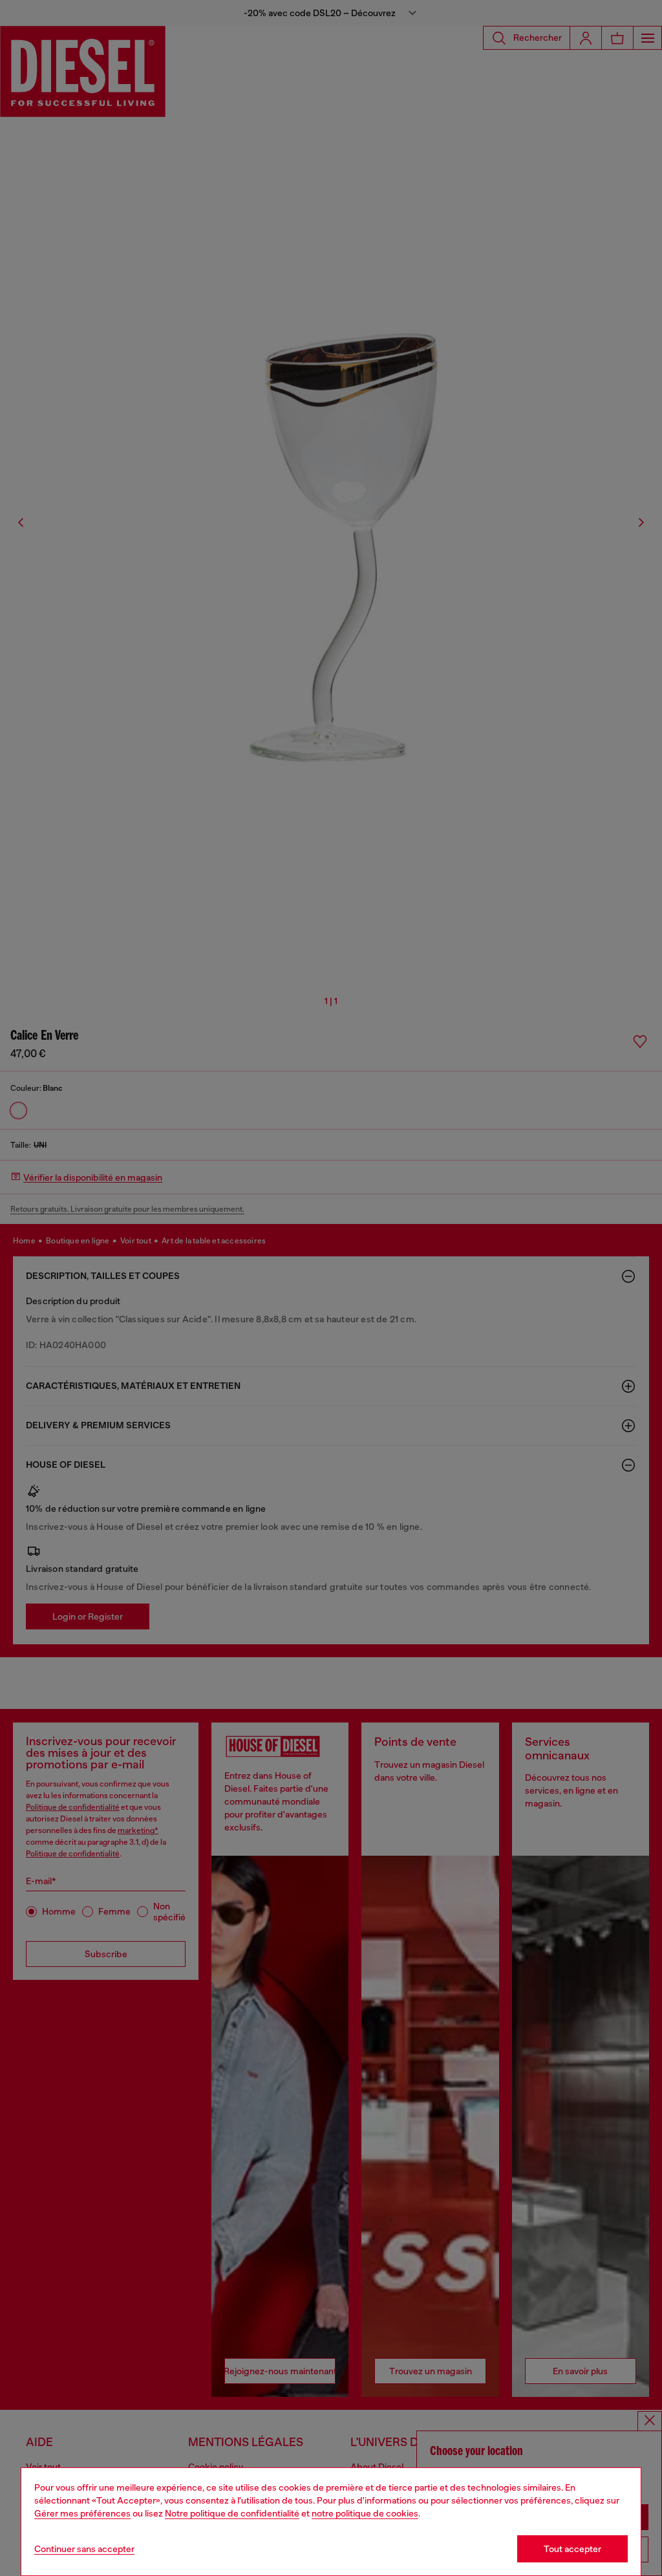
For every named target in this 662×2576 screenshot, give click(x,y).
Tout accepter (572, 2549)
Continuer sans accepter (84, 2549)
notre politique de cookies (365, 2513)
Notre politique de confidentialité (232, 2513)
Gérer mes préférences (82, 2513)
